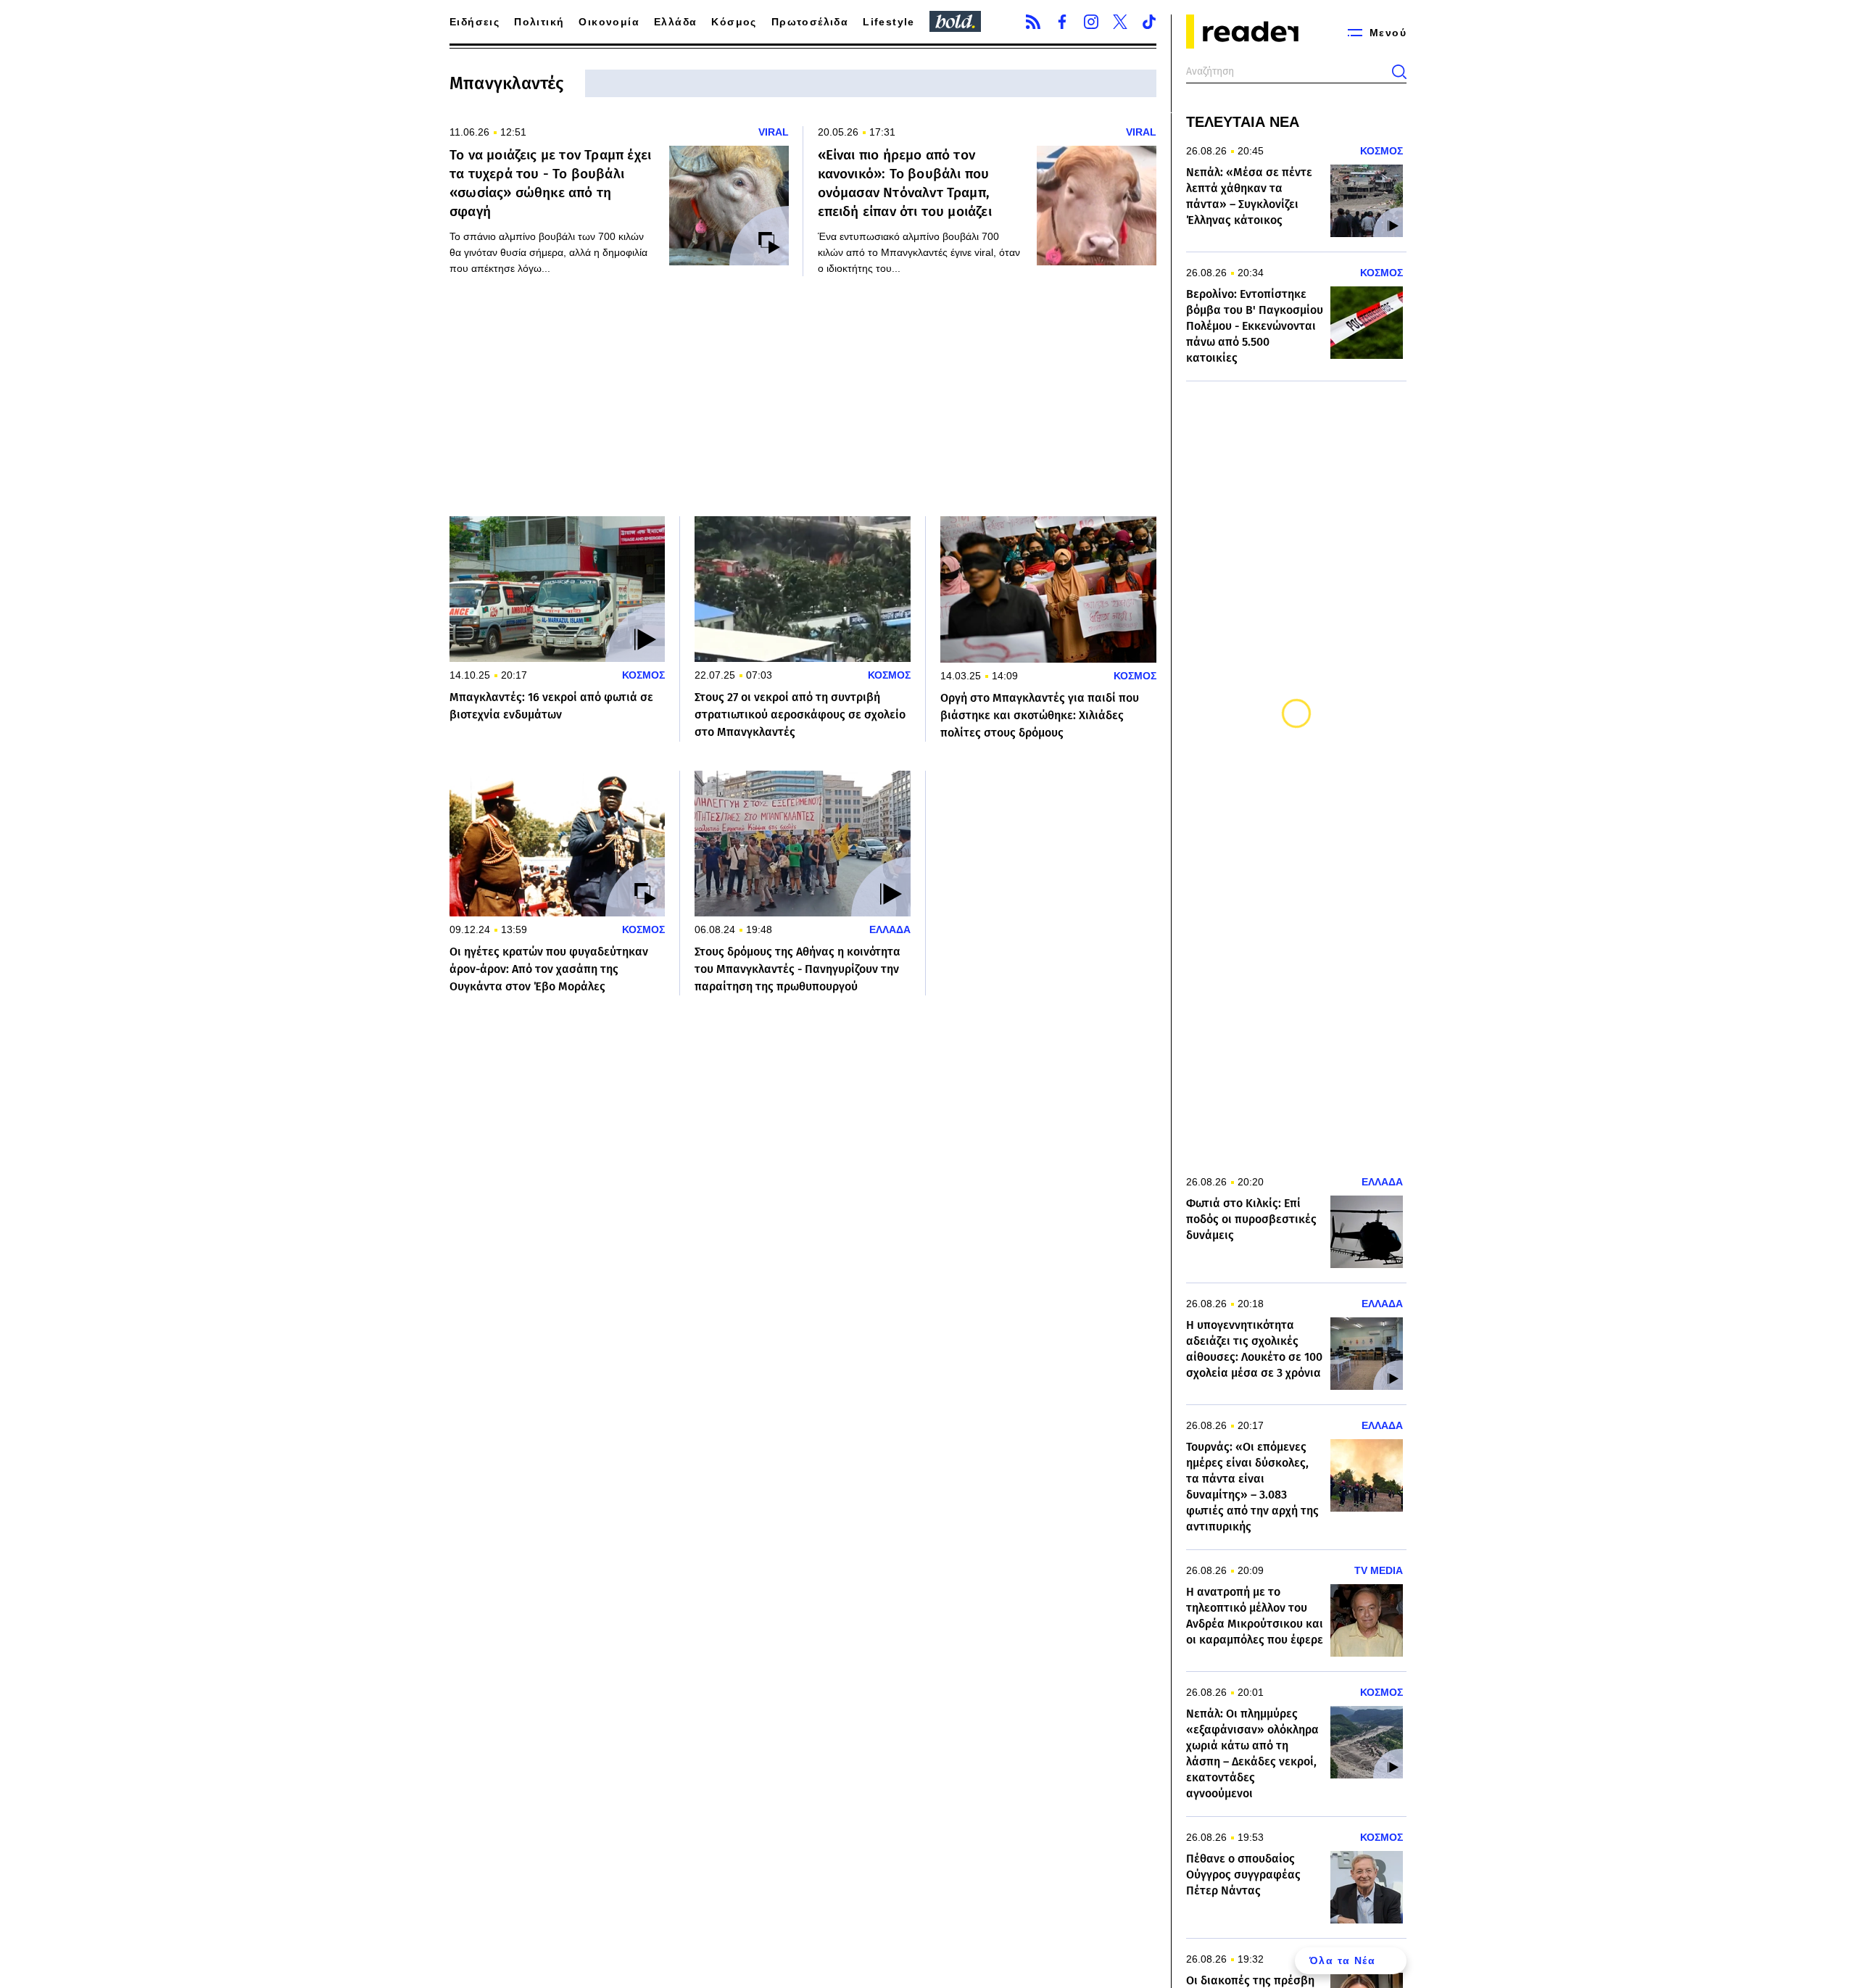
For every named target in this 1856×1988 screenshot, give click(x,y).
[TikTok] (1149, 22)
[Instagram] (1091, 22)
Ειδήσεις (475, 22)
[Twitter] (1120, 22)
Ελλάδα (675, 22)
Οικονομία (609, 22)
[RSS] (1033, 22)
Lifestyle (889, 22)
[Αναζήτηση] (1399, 72)
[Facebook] (1062, 22)
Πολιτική (539, 22)
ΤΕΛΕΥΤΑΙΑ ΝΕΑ (1243, 122)
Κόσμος (734, 22)
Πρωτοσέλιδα (810, 22)
